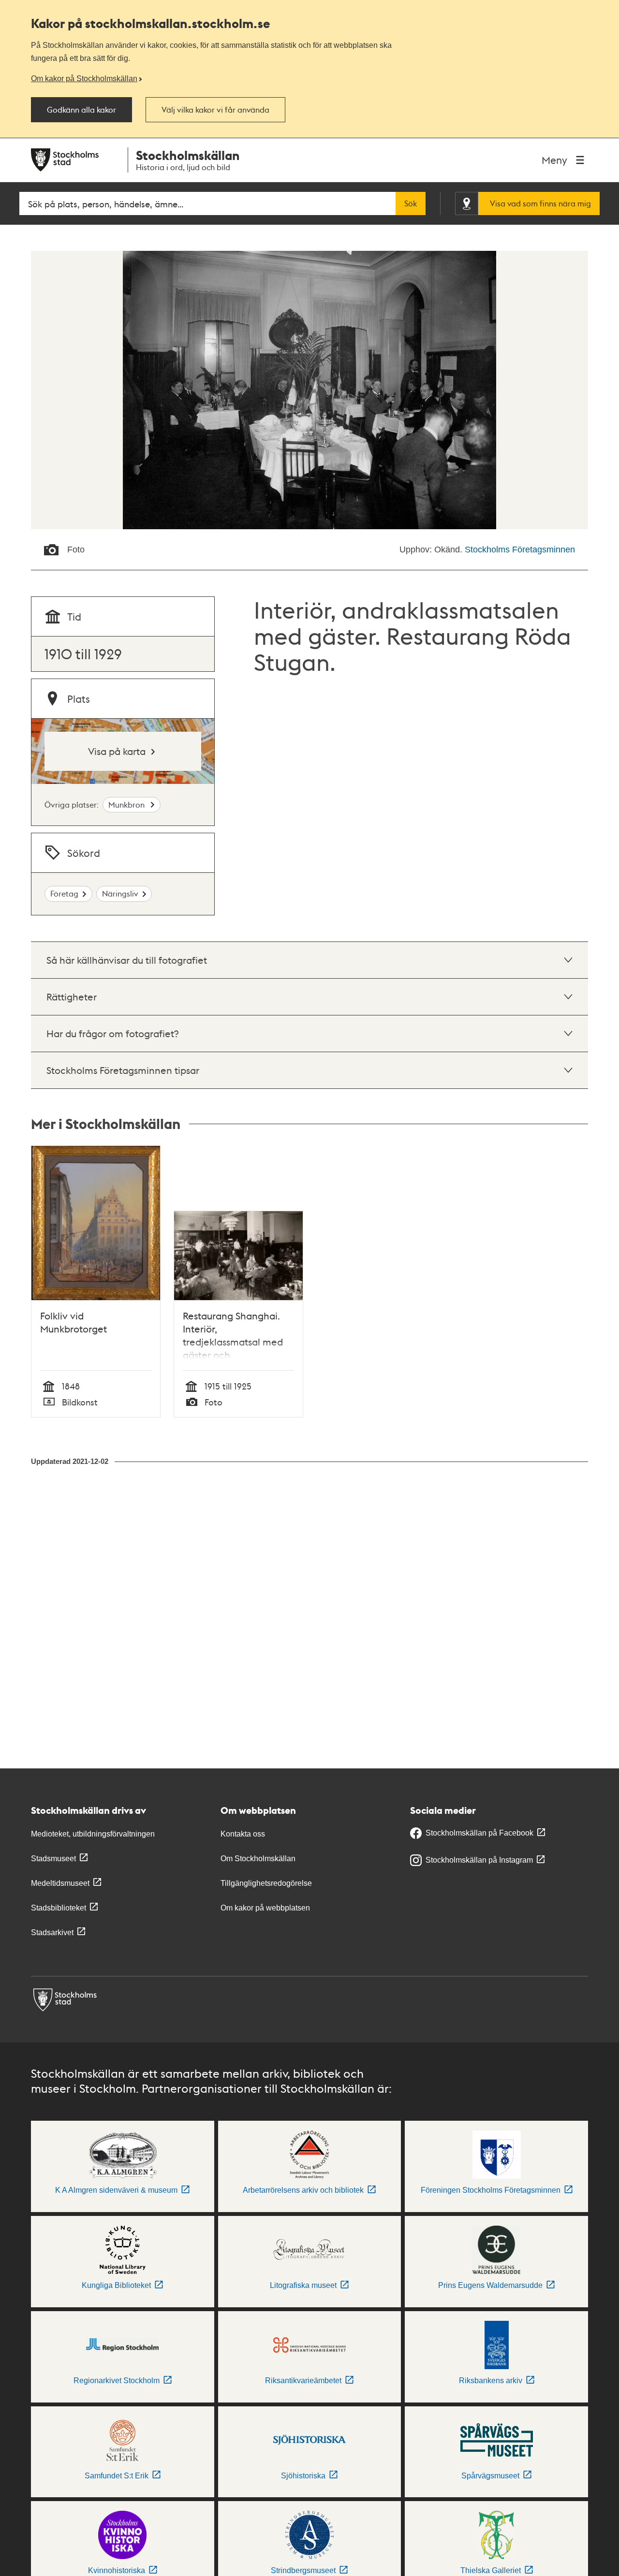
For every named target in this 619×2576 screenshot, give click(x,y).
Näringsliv (120, 893)
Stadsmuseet (53, 1859)
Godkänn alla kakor (81, 110)
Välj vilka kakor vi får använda (215, 110)
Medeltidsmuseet (60, 1883)
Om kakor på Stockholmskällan (84, 78)
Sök (411, 203)
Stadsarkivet (52, 1932)
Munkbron (127, 804)
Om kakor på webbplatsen (265, 1908)
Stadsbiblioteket (59, 1908)
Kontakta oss (243, 1834)
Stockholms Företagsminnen (520, 550)
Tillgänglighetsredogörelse (266, 1883)
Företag (64, 893)
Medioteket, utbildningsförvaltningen (93, 1834)
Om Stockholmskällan (258, 1859)
